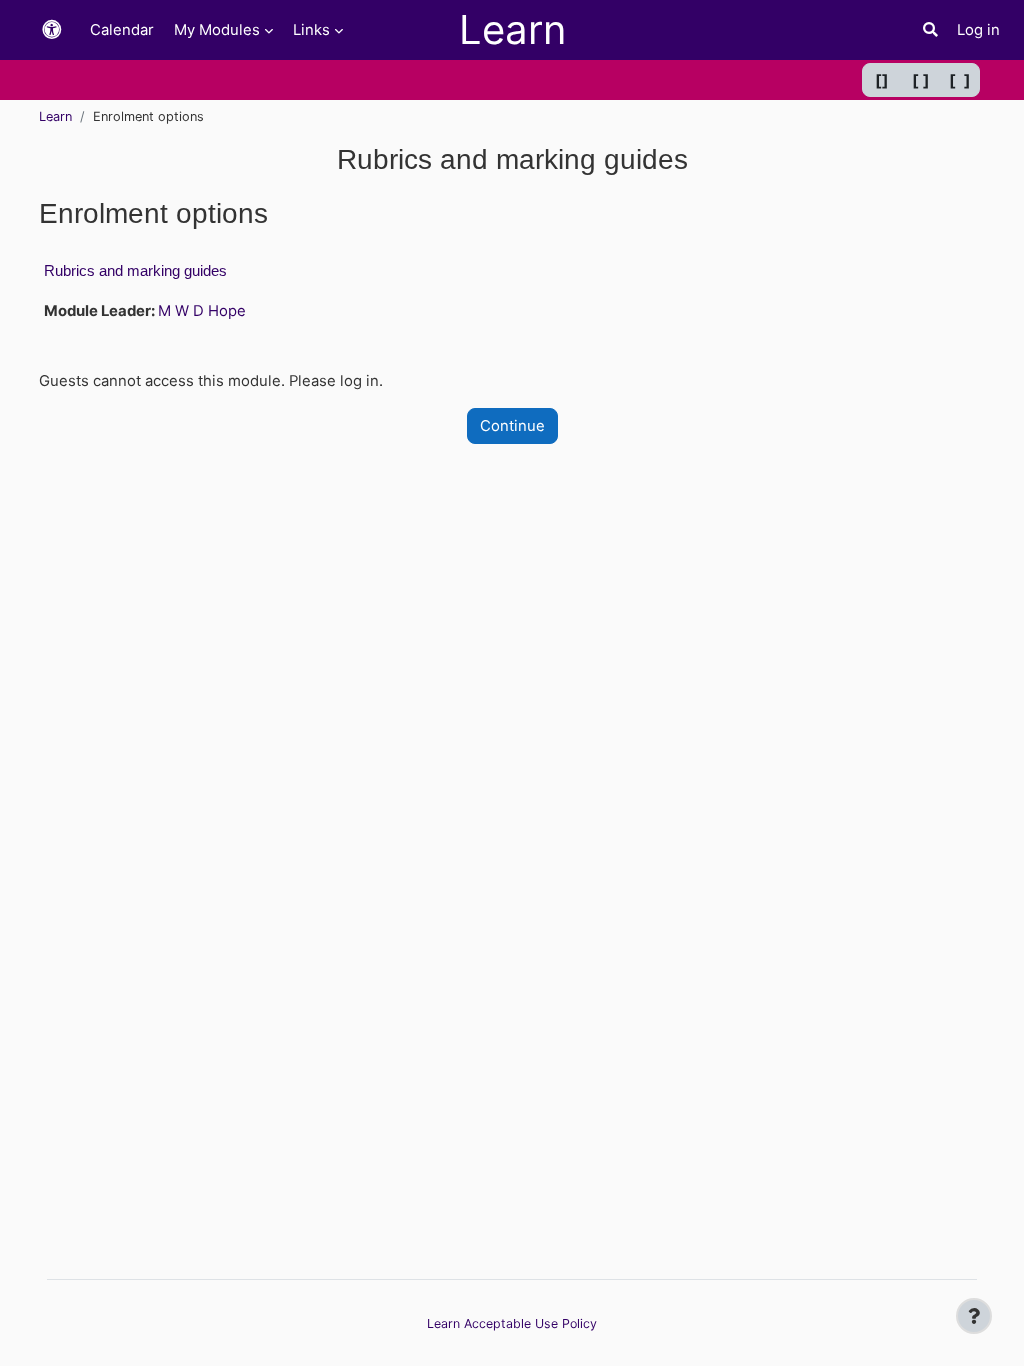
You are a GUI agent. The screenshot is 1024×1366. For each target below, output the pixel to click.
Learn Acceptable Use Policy (512, 1323)
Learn (55, 116)
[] (882, 80)
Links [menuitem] (311, 30)
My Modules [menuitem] (217, 30)
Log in (978, 30)
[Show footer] (974, 1316)
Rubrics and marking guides (135, 270)
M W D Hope (202, 311)
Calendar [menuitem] (122, 30)
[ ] (921, 80)
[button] (52, 30)
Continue (512, 426)
